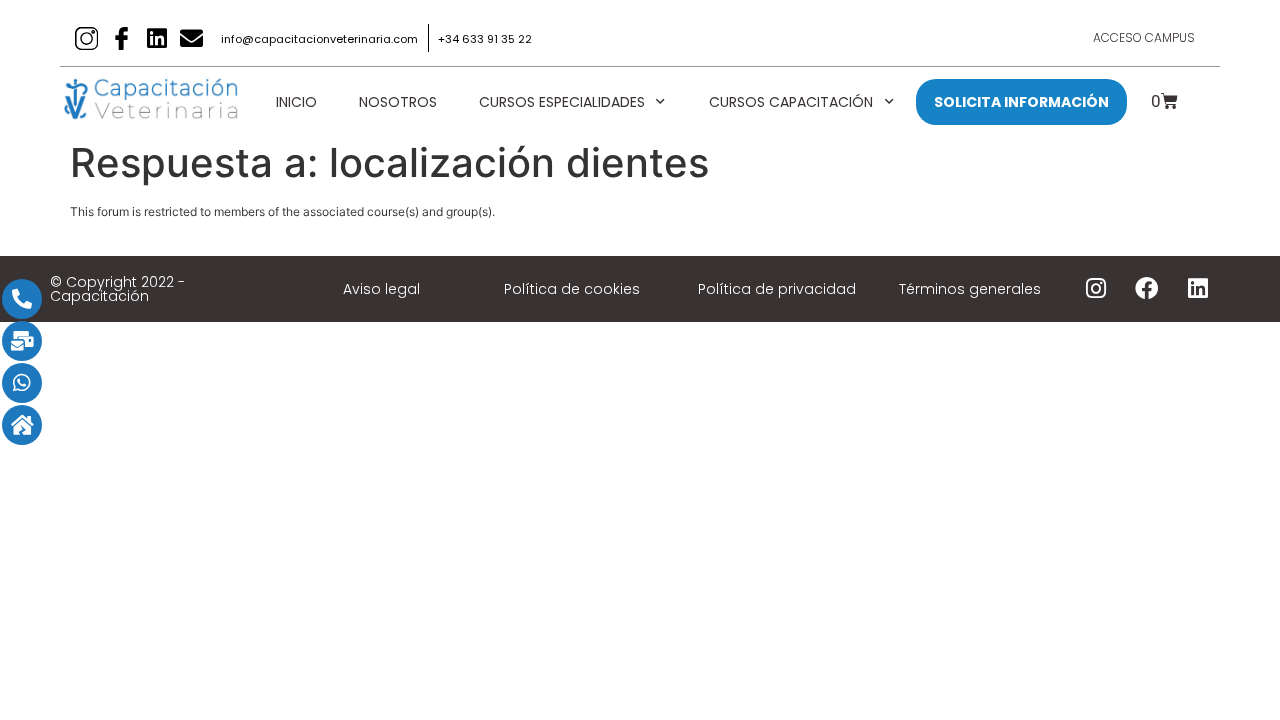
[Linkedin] (156, 38)
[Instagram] (1096, 289)
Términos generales (970, 289)
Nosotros (398, 102)
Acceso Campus (1144, 37)
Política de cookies (572, 289)
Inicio (296, 102)
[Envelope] (191, 38)
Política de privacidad (777, 289)
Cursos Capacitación (791, 102)
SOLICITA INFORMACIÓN (1021, 102)
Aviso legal (381, 289)
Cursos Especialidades (562, 102)
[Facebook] (1147, 289)
